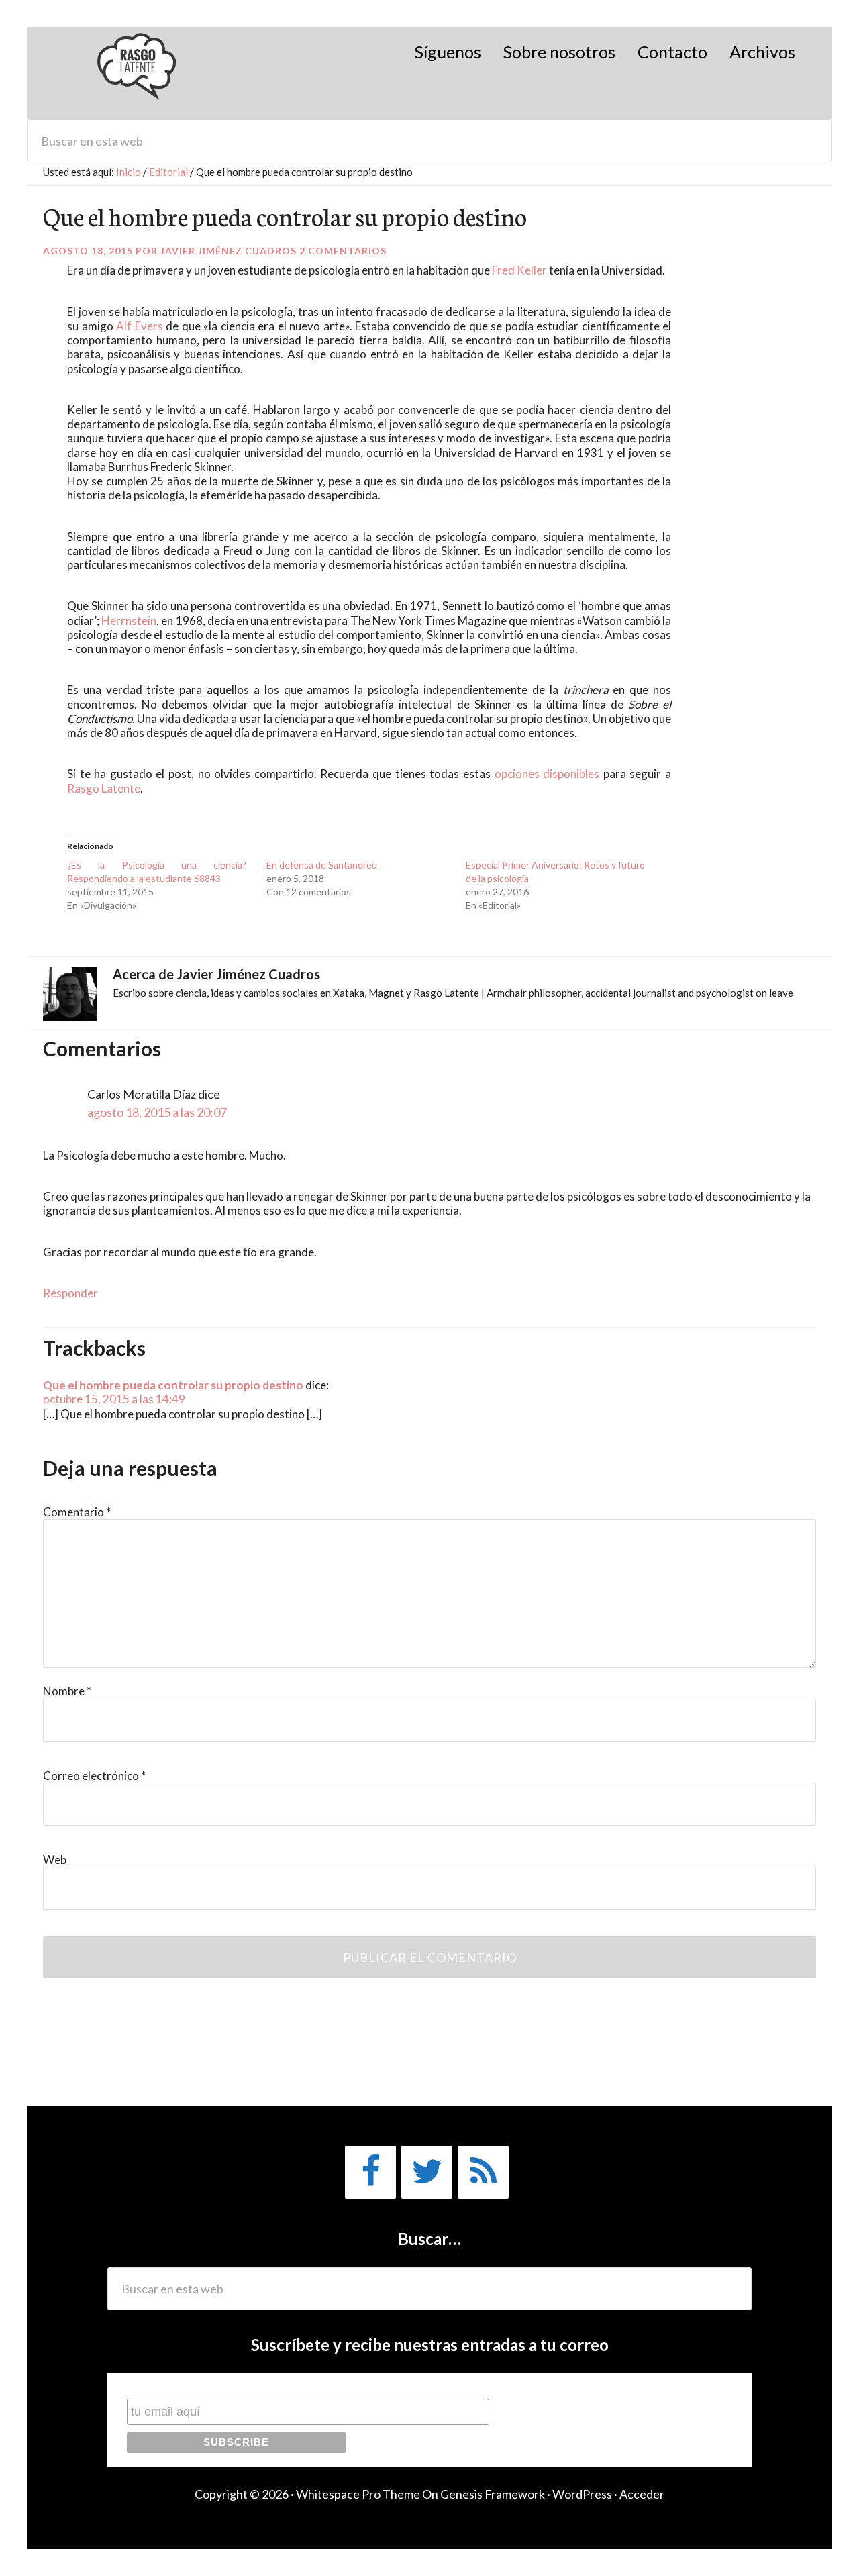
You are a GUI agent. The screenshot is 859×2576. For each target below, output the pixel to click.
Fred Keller (519, 270)
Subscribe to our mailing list (198, 2386)
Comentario (77, 1512)
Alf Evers (140, 326)
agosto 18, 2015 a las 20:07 (157, 1112)
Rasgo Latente (138, 73)
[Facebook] (370, 2172)
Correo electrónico (94, 1776)
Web (55, 1860)
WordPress (582, 2494)
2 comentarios (343, 251)
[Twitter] (427, 2172)
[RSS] (483, 2172)
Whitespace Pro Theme (358, 2494)
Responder (70, 1293)
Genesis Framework (493, 2494)
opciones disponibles (547, 774)
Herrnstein (129, 621)
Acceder (642, 2494)
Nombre (67, 1691)
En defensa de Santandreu (322, 865)
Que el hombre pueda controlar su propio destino (173, 1385)
